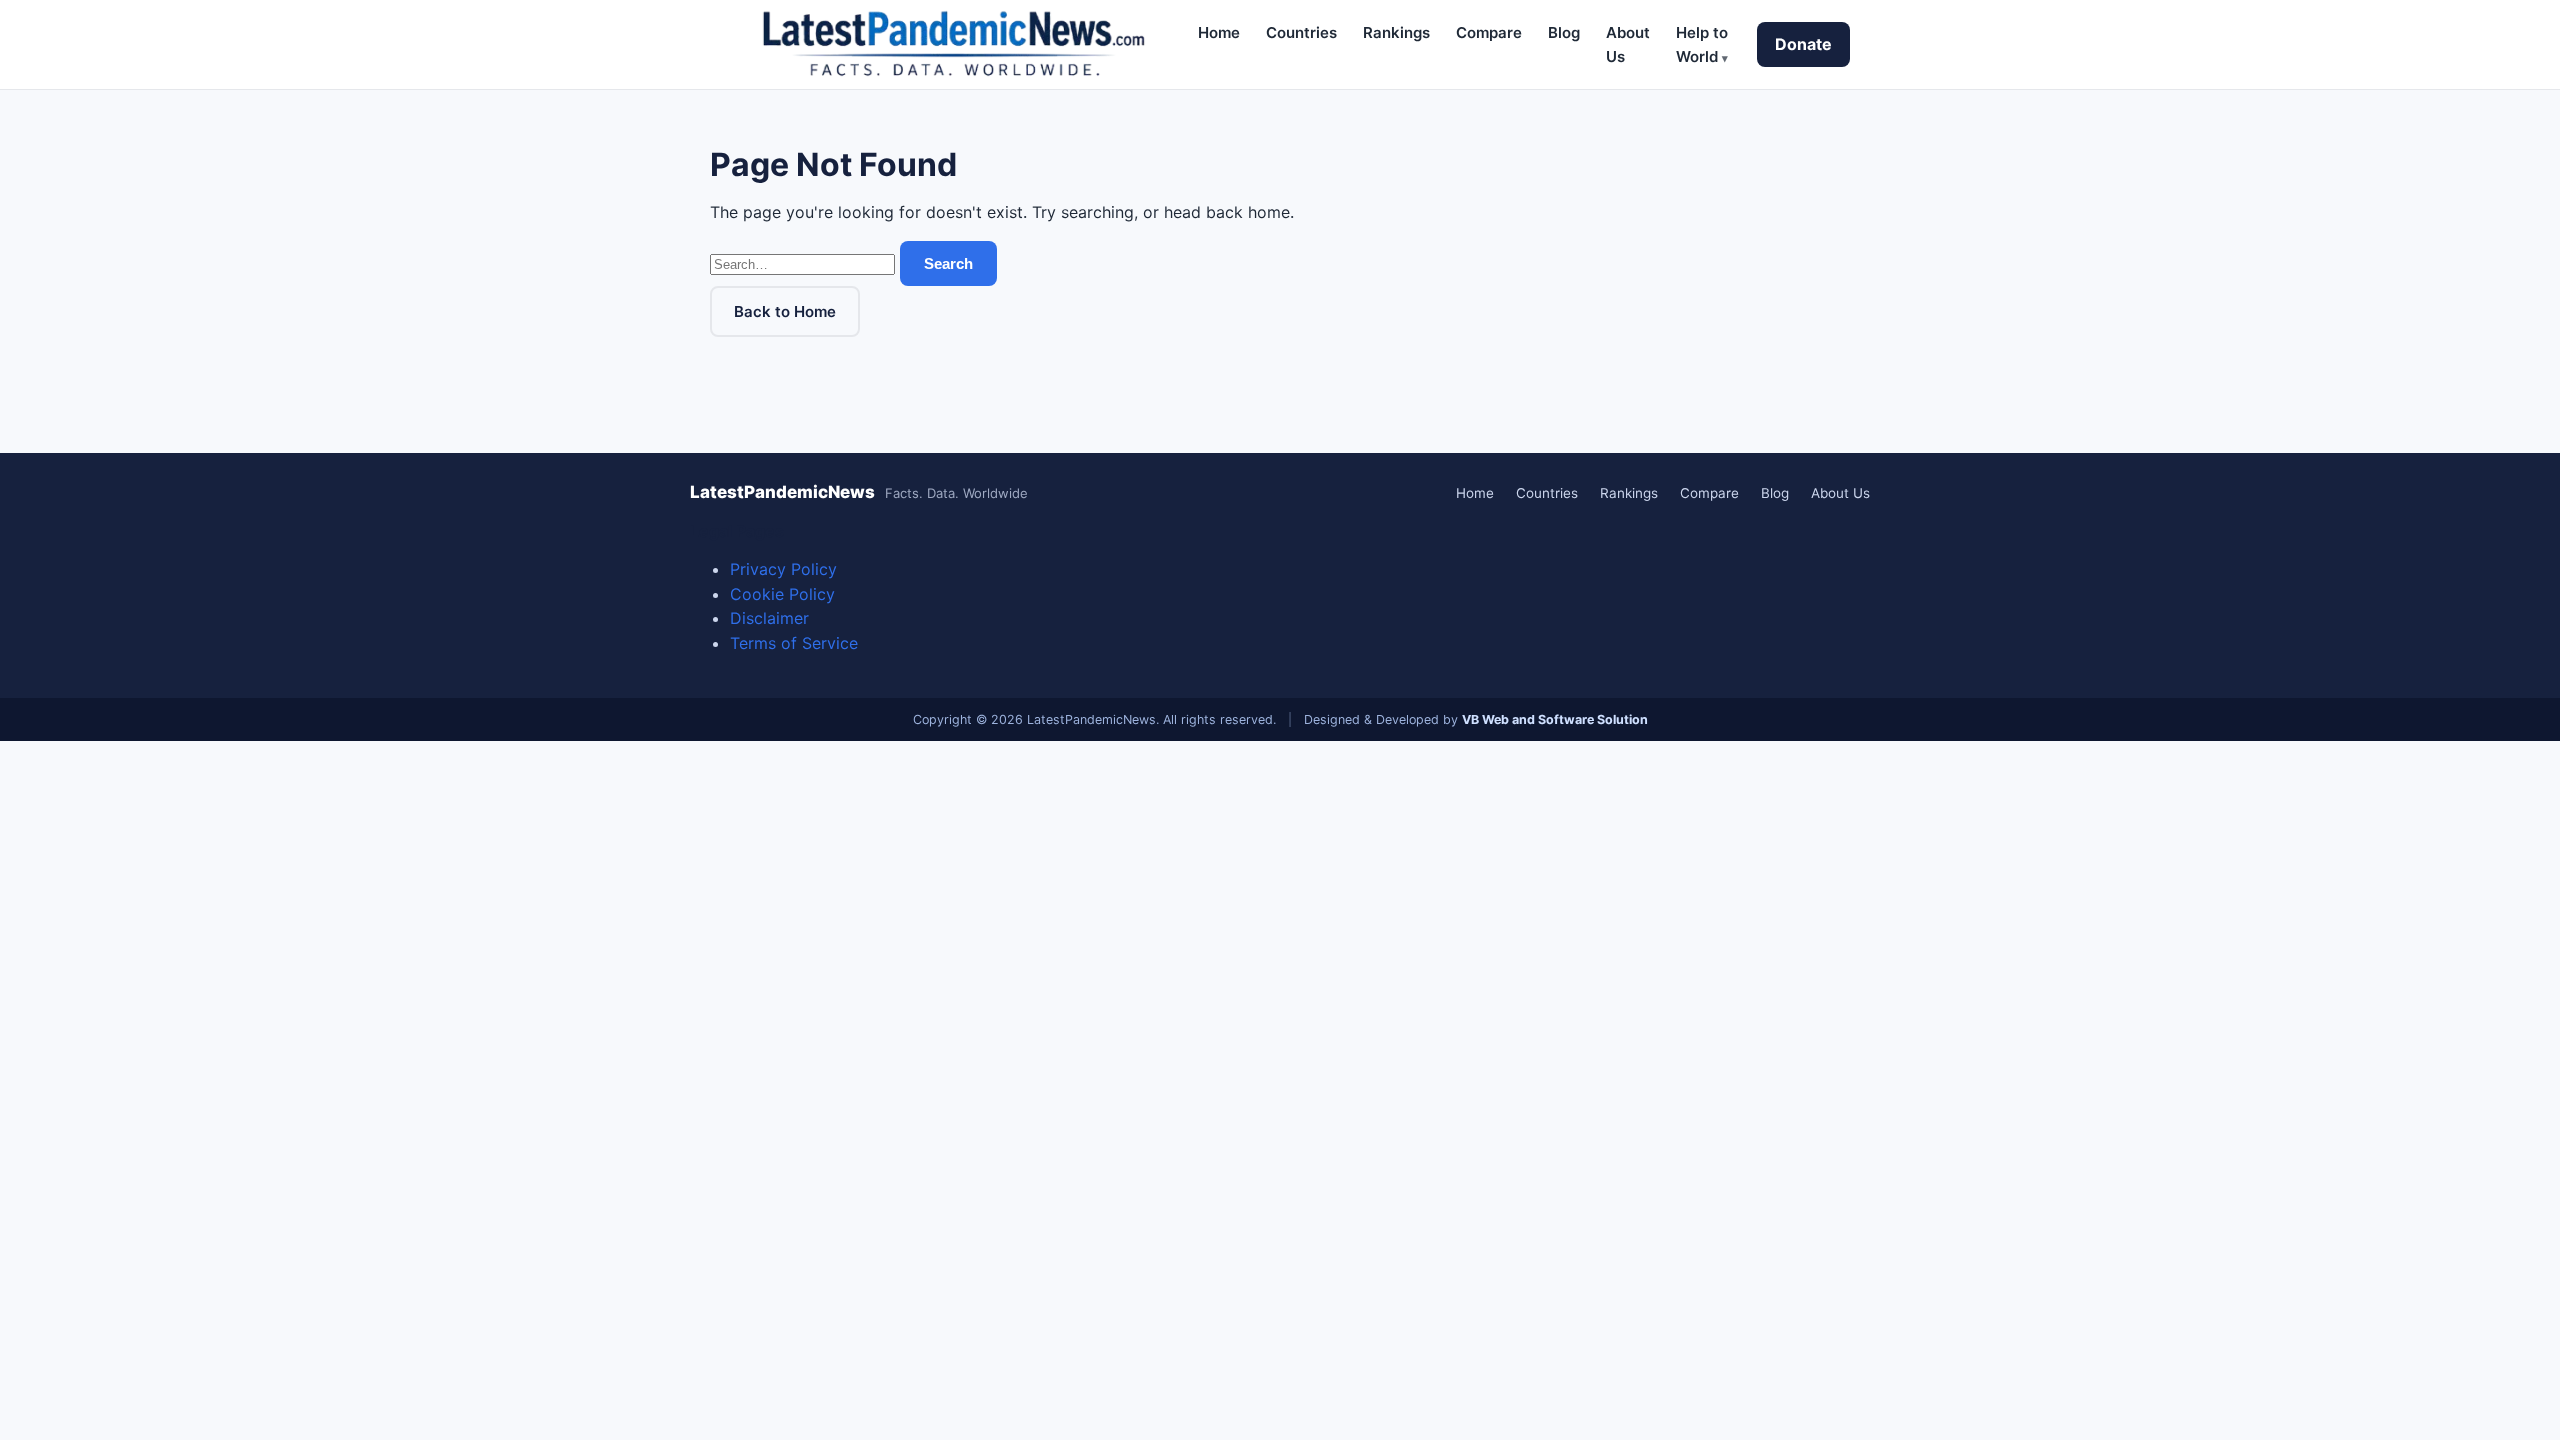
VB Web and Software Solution (1555, 719)
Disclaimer (769, 618)
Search (948, 263)
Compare (1489, 32)
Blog (1564, 32)
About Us (1840, 493)
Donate (1803, 44)
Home (1219, 32)
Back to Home (785, 311)
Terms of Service (794, 643)
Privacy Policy (783, 569)
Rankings (1396, 32)
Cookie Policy (782, 594)
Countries (1301, 32)
